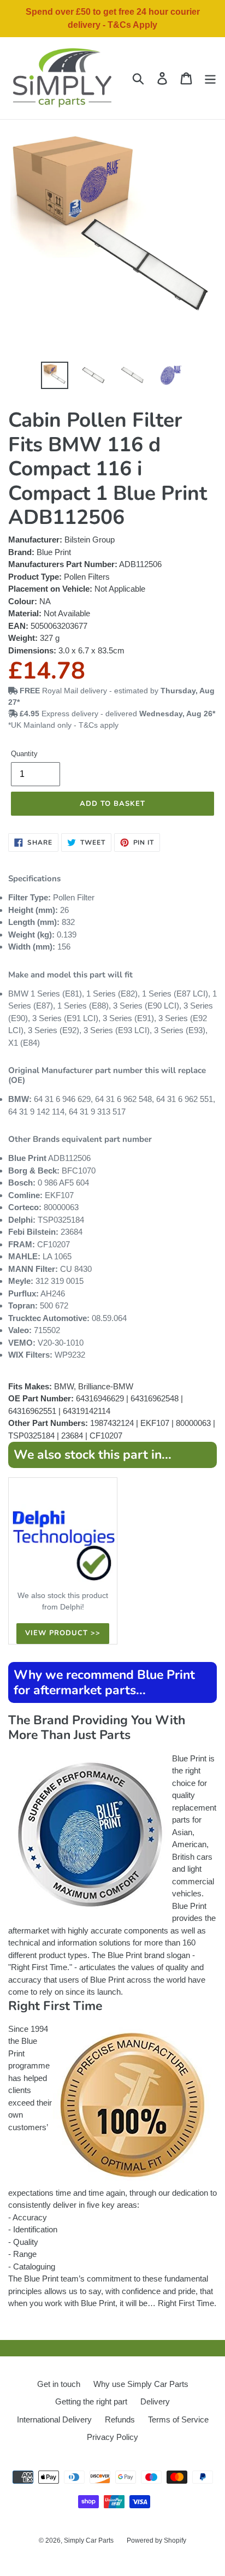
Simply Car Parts (89, 2540)
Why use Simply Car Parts (141, 2384)
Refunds (120, 2419)
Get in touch (59, 2384)
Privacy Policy (112, 2437)
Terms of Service (178, 2419)
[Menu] (210, 78)
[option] (54, 375)
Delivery (155, 2401)
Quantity (24, 754)
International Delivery (54, 2419)
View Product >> (63, 1633)
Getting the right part (91, 2401)
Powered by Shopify (156, 2540)
